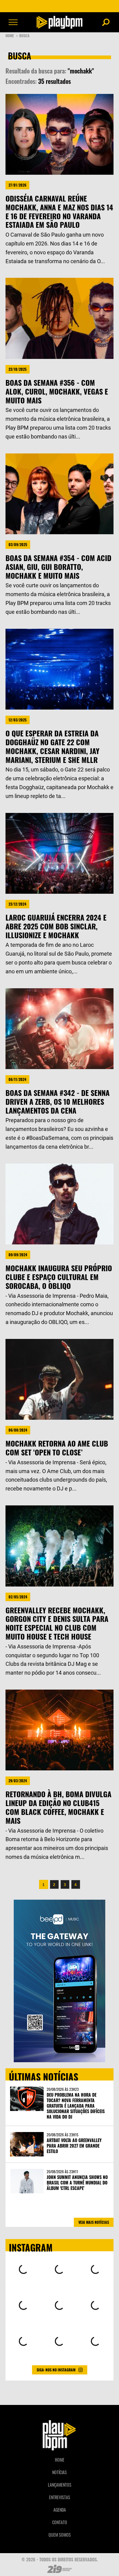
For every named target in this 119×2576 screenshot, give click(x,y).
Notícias (60, 2472)
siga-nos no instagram (56, 2370)
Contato (60, 2522)
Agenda (60, 2510)
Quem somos (60, 2535)
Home (12, 36)
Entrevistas (60, 2497)
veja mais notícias (94, 2222)
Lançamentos (60, 2485)
